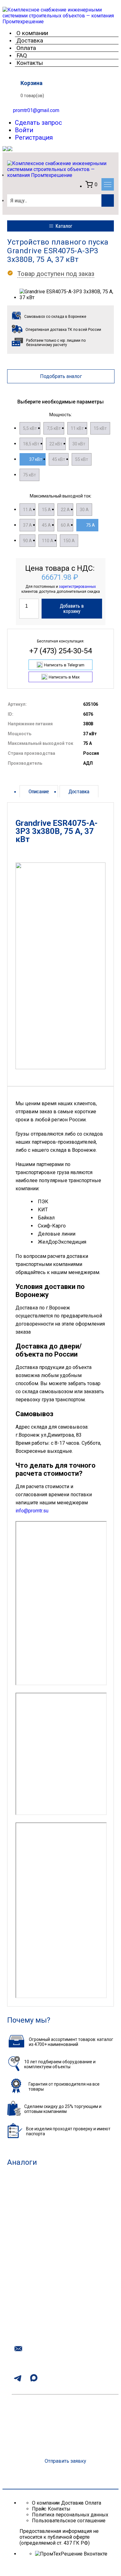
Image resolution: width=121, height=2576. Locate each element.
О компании (32, 33)
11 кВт (77, 428)
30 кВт (79, 444)
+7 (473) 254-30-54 (60, 651)
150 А (69, 541)
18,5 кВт (31, 444)
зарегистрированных (77, 587)
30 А (84, 510)
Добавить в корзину (72, 609)
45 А (46, 525)
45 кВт (59, 459)
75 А (90, 525)
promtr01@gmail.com (36, 110)
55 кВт (82, 459)
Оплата (26, 48)
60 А (65, 525)
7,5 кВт (54, 428)
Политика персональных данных (70, 2515)
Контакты (30, 63)
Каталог (64, 226)
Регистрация (34, 137)
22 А (65, 510)
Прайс (39, 2509)
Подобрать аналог (61, 376)
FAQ (22, 55)
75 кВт (29, 475)
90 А (27, 541)
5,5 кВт (30, 428)
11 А (27, 510)
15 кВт (100, 428)
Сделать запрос (38, 123)
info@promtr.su (32, 1511)
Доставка (30, 41)
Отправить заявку (65, 2461)
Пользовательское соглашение (69, 2521)
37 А (27, 525)
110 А (48, 541)
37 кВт (36, 459)
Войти (24, 130)
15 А (46, 510)
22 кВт (56, 444)
